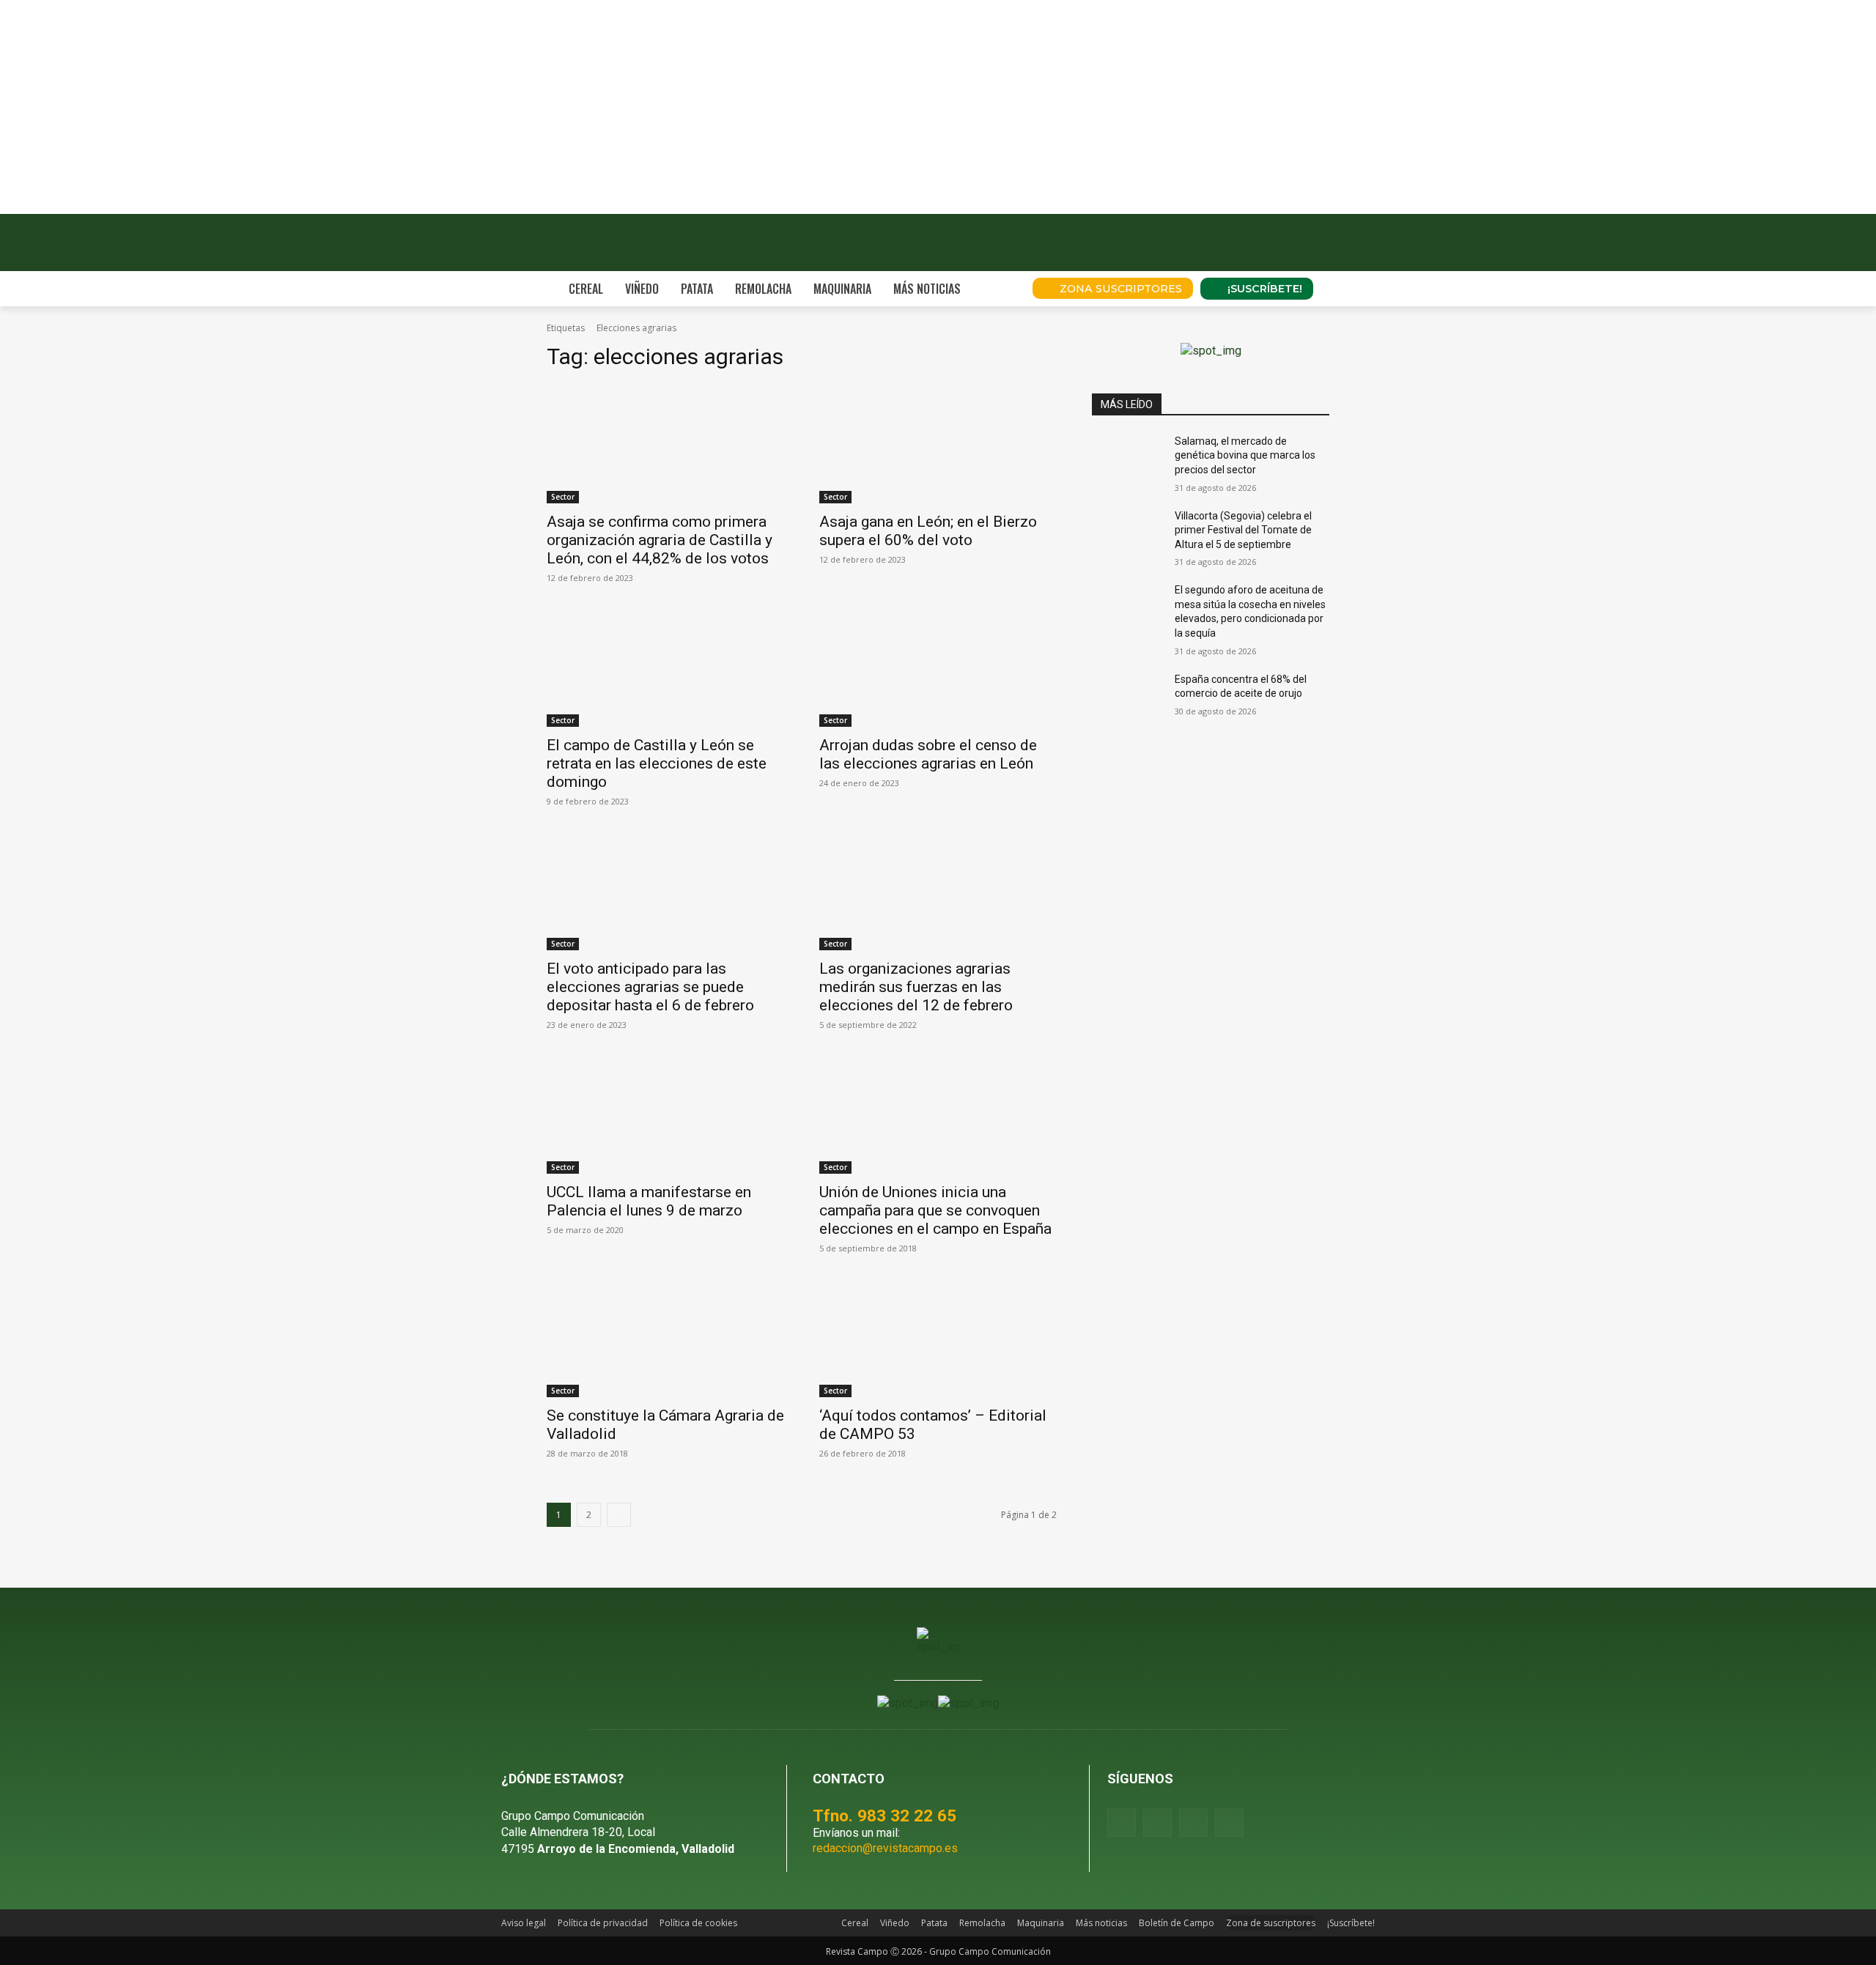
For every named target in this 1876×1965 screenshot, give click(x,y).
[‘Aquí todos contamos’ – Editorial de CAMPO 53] (938, 1338)
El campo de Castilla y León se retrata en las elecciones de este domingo (657, 763)
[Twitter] (1229, 1822)
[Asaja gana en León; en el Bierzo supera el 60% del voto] (938, 444)
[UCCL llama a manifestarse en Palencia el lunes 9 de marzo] (665, 1114)
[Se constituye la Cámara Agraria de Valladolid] (665, 1338)
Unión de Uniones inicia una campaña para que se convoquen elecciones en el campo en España (935, 1210)
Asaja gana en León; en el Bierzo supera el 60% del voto (928, 531)
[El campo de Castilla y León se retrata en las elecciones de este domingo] (665, 667)
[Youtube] (1193, 1822)
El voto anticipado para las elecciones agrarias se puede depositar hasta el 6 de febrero (650, 987)
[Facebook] (1122, 1822)
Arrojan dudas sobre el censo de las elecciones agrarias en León (928, 754)
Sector (563, 497)
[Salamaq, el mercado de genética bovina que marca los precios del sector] (1127, 459)
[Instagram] (1157, 1822)
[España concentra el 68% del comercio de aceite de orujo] (1127, 697)
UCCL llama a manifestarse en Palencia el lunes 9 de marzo (649, 1201)
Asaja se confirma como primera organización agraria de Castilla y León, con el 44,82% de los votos (660, 540)
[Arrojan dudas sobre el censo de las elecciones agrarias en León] (938, 667)
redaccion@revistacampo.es (885, 1848)
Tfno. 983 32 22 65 (885, 1816)
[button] (1001, 289)
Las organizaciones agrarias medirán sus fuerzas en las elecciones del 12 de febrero (916, 987)
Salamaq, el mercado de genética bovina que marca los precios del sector (1245, 455)
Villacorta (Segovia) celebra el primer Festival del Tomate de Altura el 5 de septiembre (1243, 530)
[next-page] (619, 1515)
